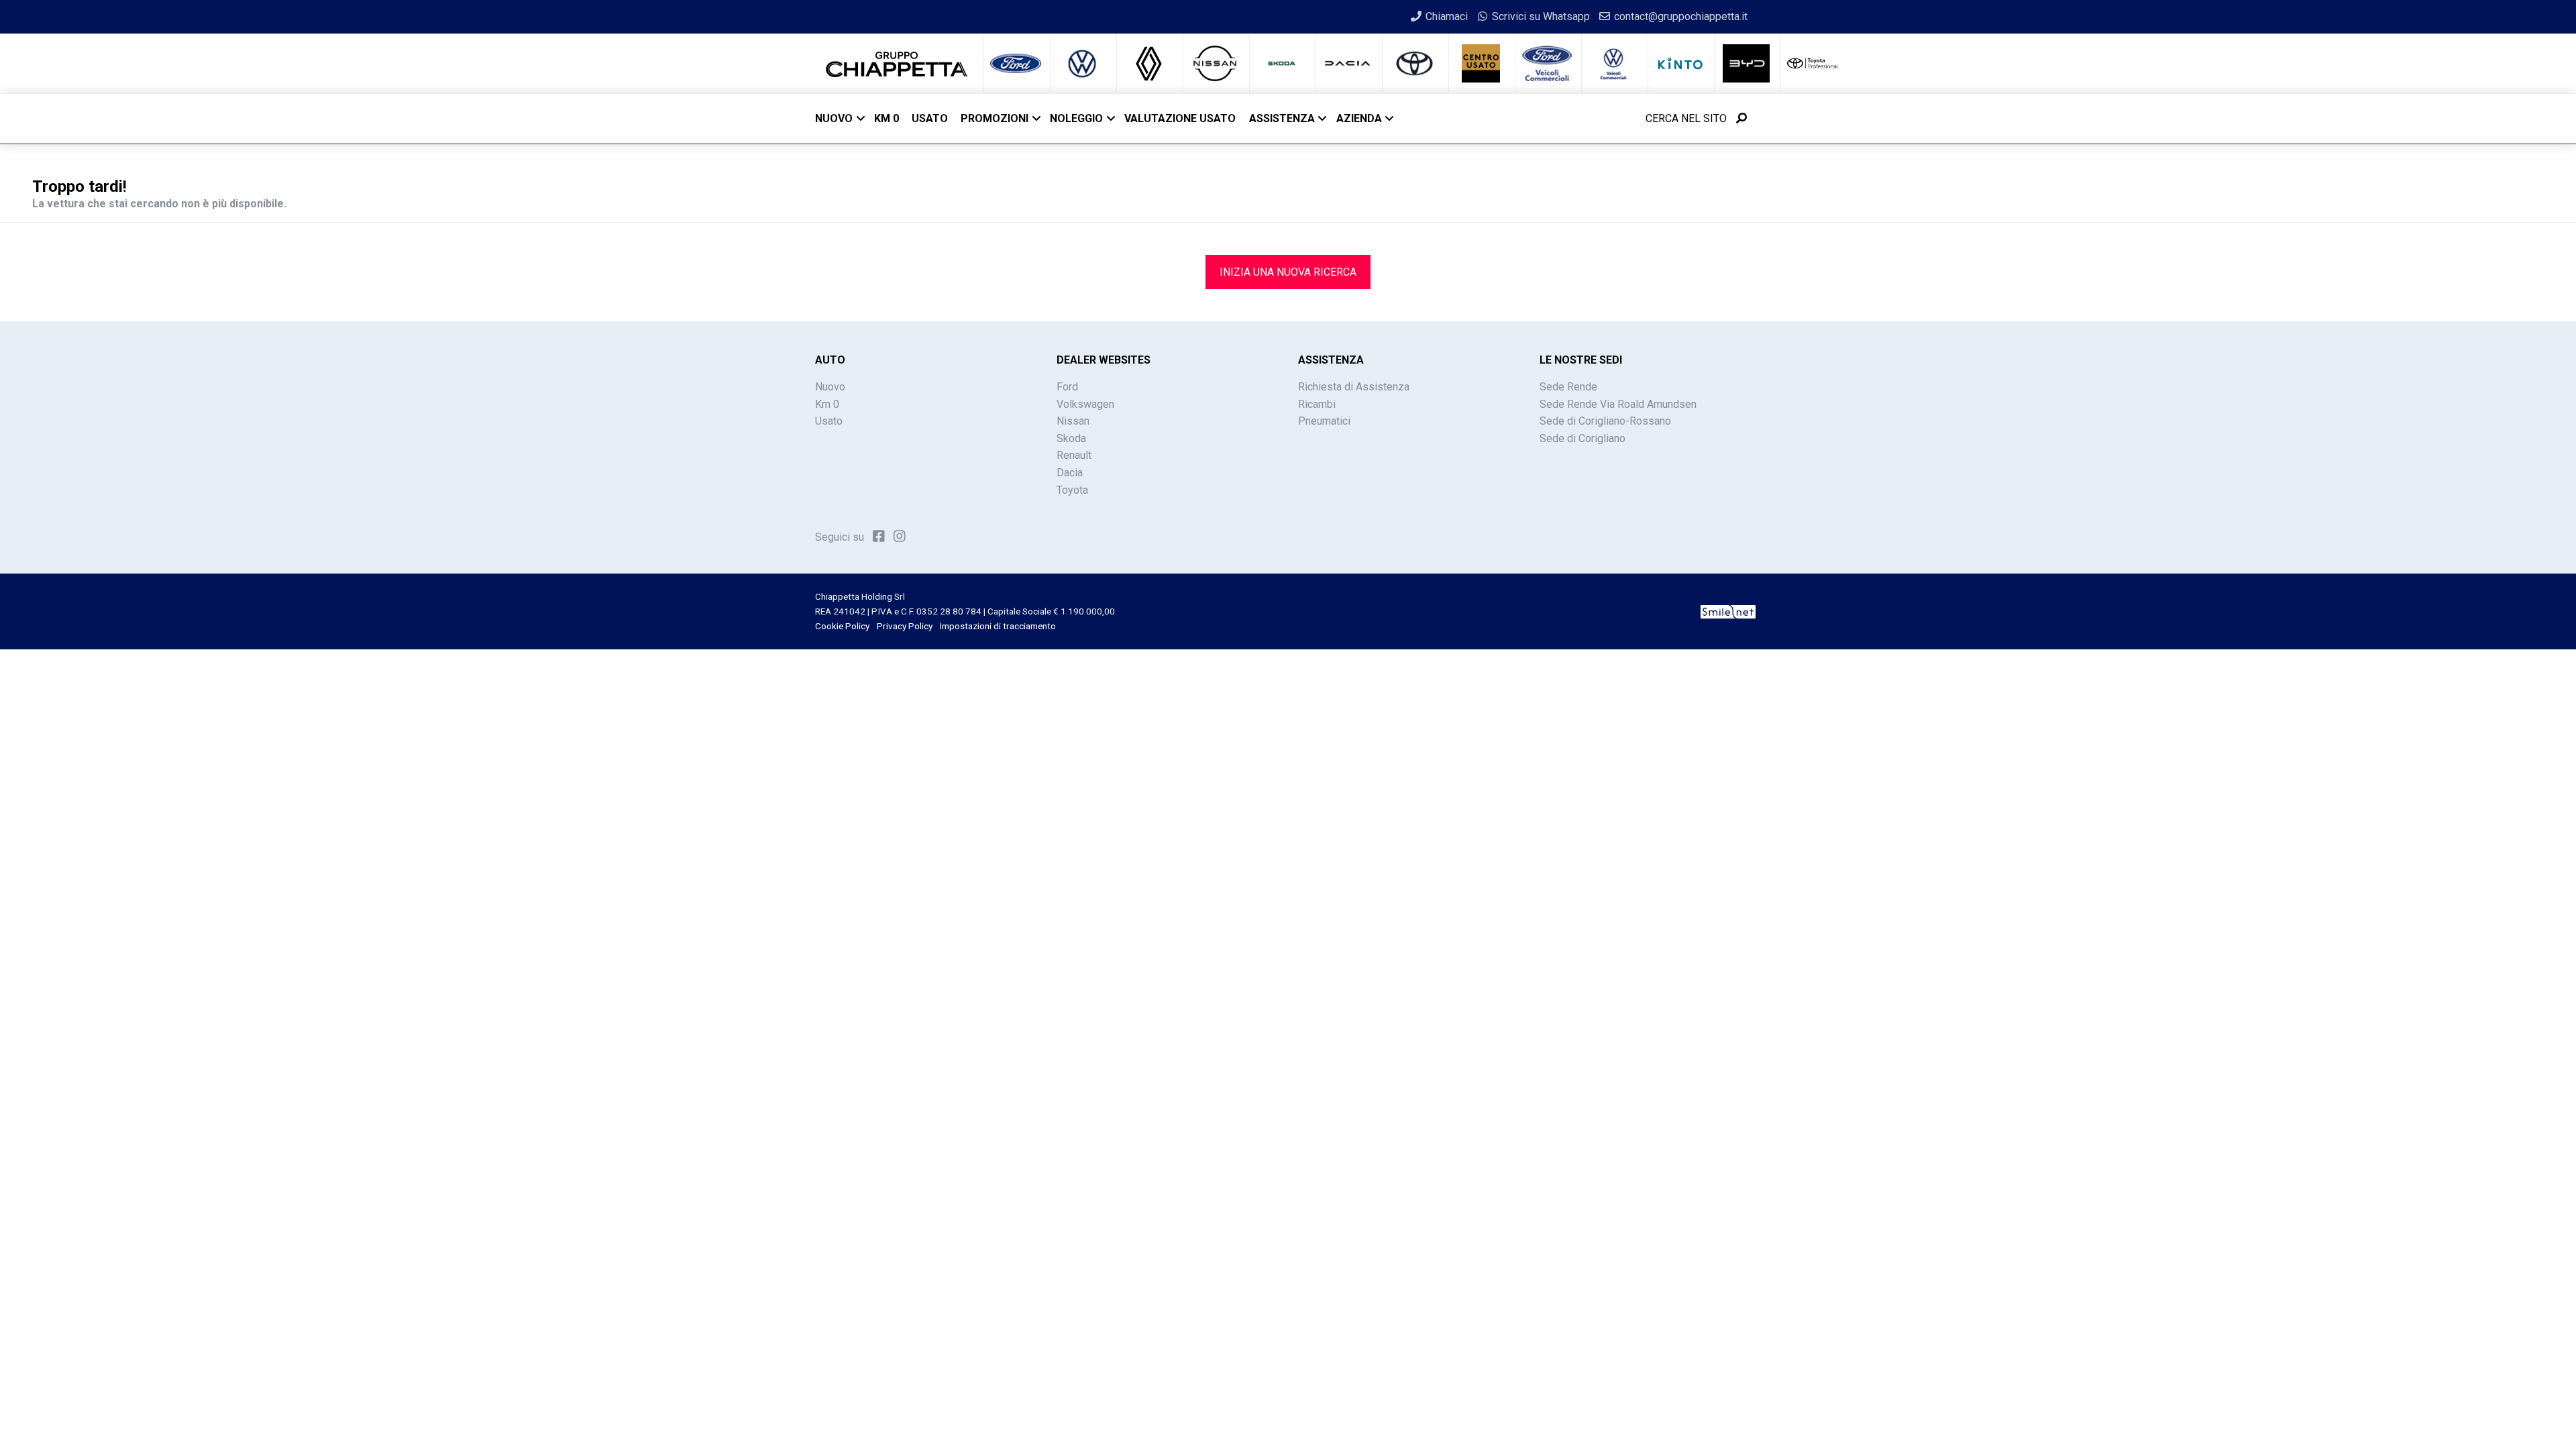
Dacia (1070, 473)
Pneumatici (1324, 421)
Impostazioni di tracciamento (998, 626)
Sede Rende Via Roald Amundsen (1618, 404)
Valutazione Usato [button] (1180, 118)
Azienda (1359, 118)
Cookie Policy (842, 626)
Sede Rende (1568, 387)
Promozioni (995, 118)
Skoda (1071, 438)
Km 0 (827, 404)
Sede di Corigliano (1582, 438)
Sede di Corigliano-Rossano (1605, 421)
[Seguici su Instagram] (900, 536)
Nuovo (834, 118)
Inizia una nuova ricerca (1288, 272)
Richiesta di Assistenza (1354, 387)
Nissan (1073, 421)
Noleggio (1076, 118)
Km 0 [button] (887, 118)
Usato (829, 421)
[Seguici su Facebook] (879, 536)
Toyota (1072, 490)
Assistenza (1282, 118)
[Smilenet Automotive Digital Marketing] (1728, 611)
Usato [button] (930, 118)
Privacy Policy (905, 626)
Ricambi (1317, 404)
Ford (1067, 387)
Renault (1074, 455)
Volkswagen (1085, 404)
